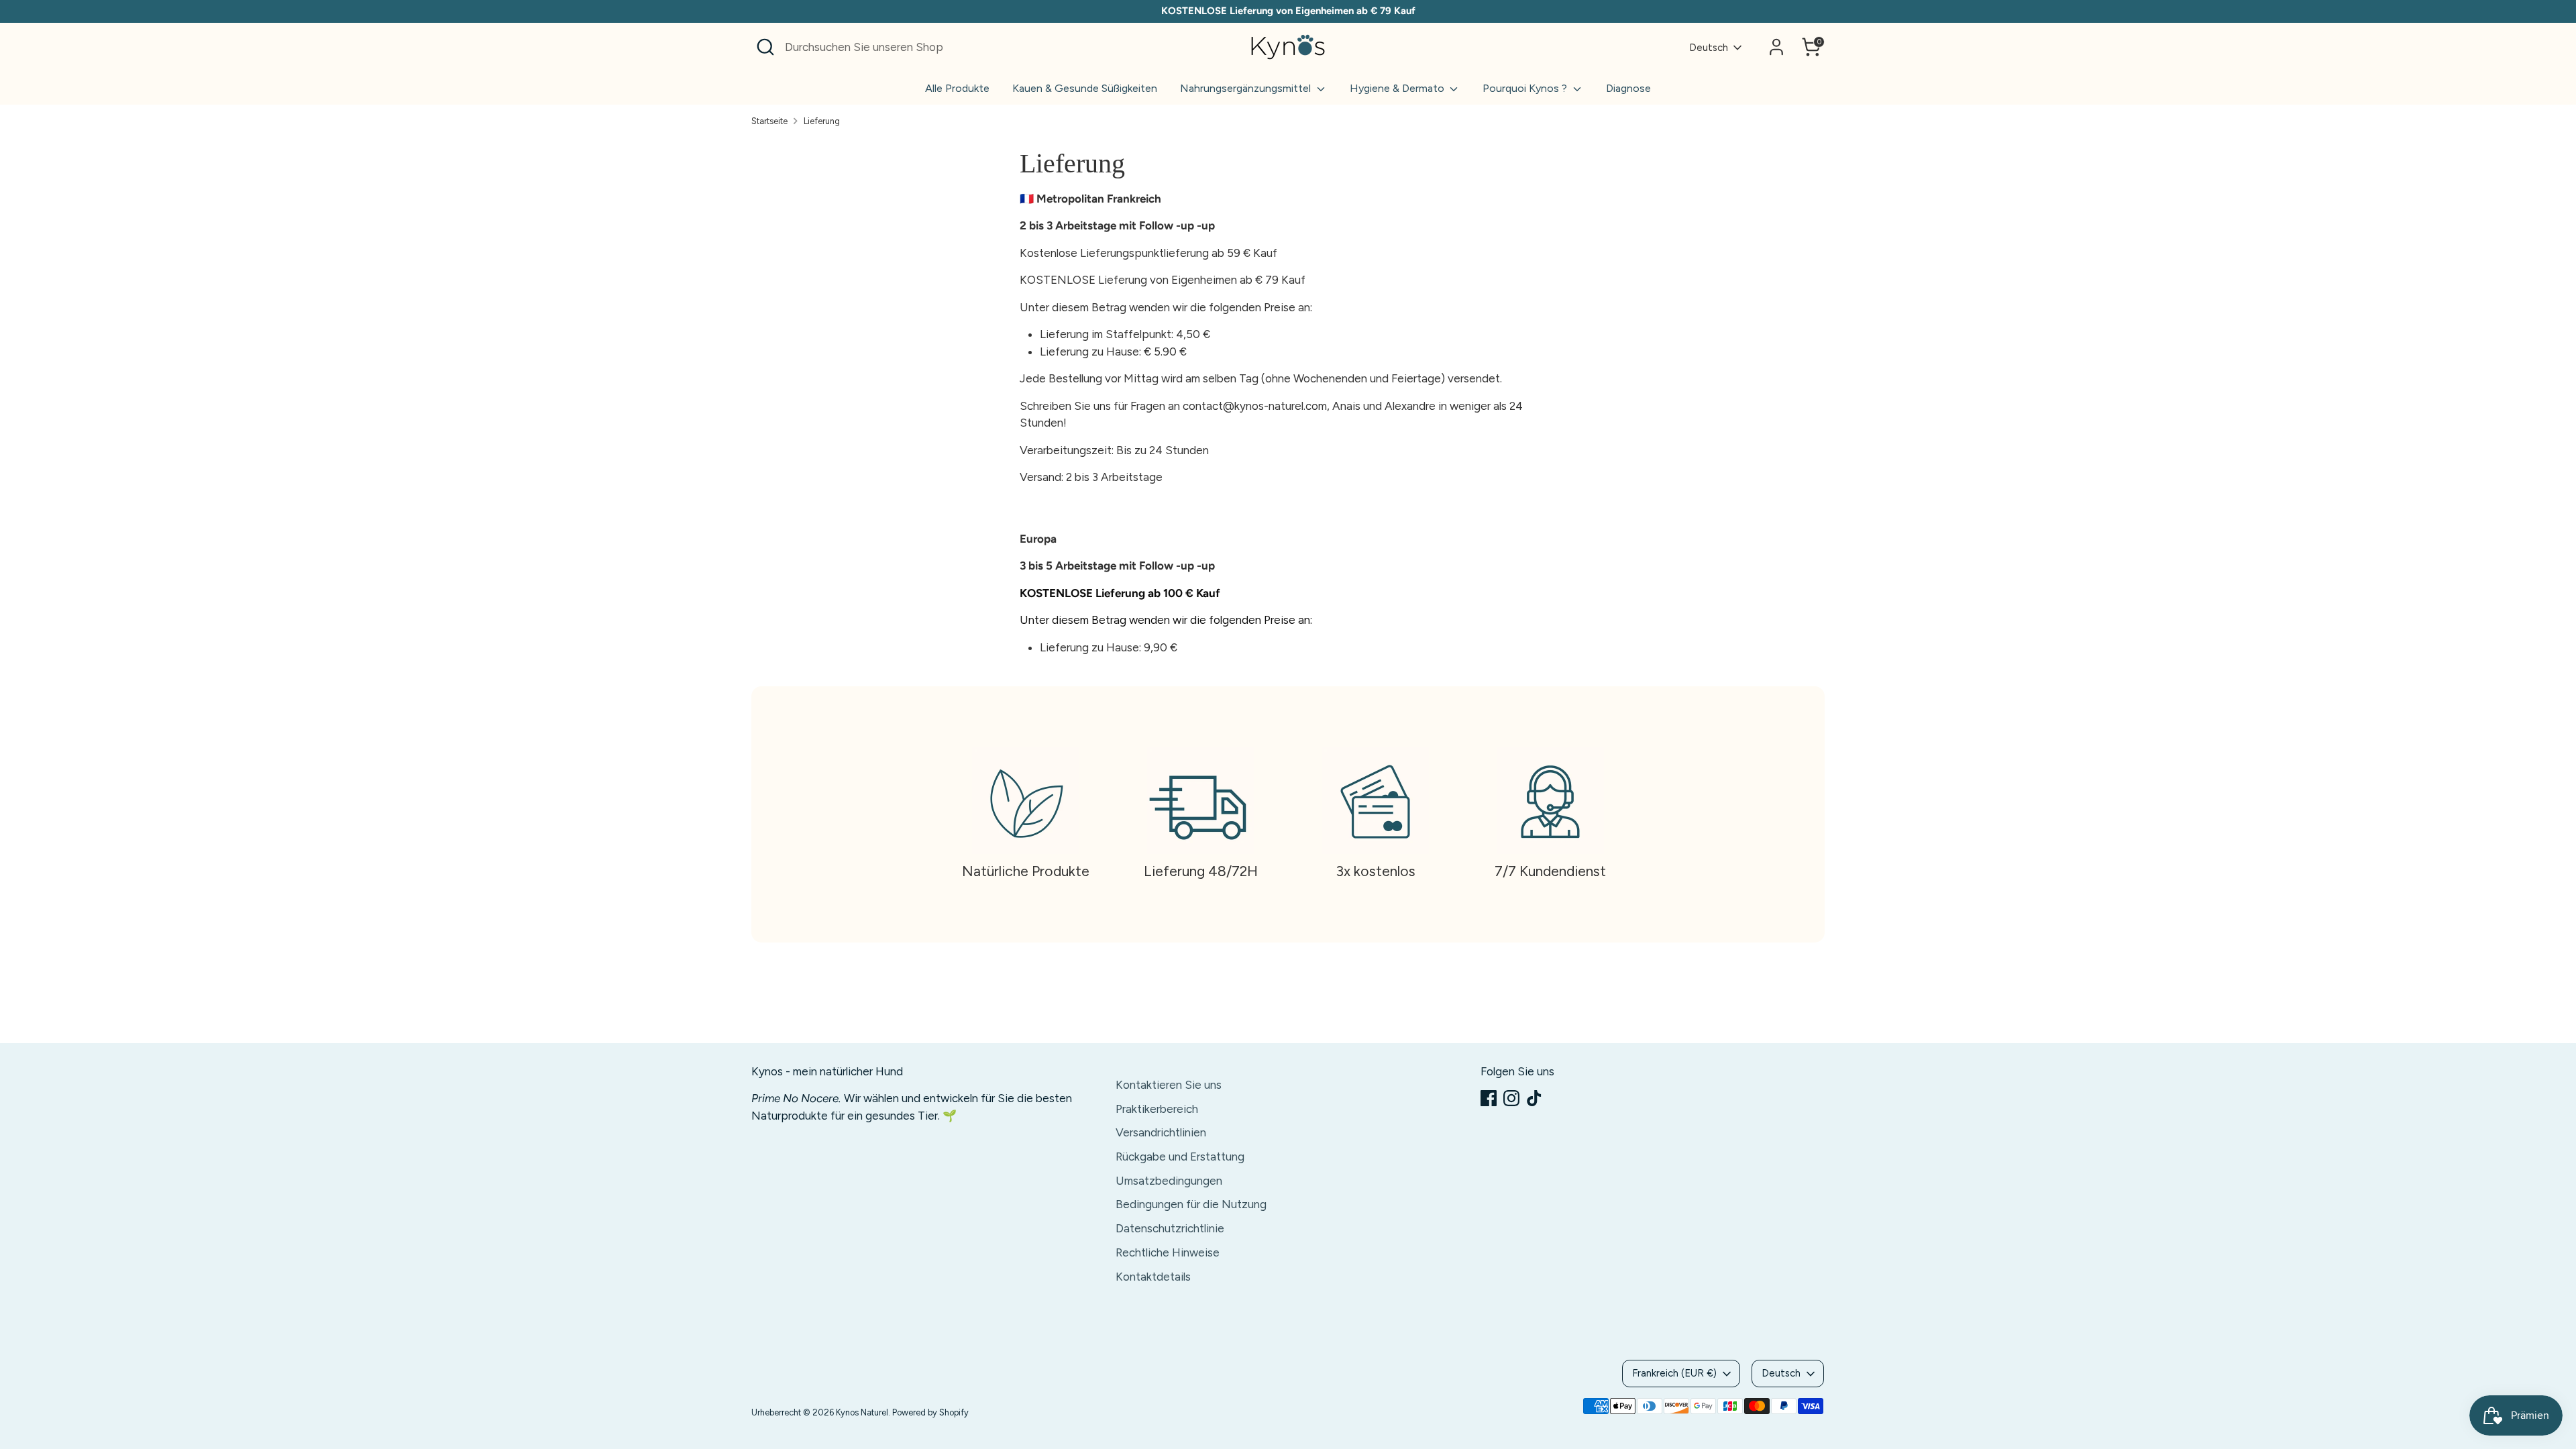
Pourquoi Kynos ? (1526, 88)
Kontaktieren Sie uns (1169, 1085)
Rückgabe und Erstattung (1180, 1157)
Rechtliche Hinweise (1168, 1252)
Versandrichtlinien (1161, 1132)
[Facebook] (1489, 1098)
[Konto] (1776, 47)
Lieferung (822, 121)
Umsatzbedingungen (1169, 1181)
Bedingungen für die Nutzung (1191, 1204)
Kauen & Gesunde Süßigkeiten (1085, 88)
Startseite (769, 121)
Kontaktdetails (1153, 1277)
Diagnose (1628, 88)
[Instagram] (1511, 1098)
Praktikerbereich (1157, 1109)
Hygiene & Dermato (1398, 88)
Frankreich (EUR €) (1674, 1373)
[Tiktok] (1534, 1098)
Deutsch (1709, 48)
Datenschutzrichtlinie (1170, 1228)
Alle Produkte (957, 88)
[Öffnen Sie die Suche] (765, 47)
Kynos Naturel (862, 1412)
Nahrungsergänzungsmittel (1247, 88)
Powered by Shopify (930, 1412)
